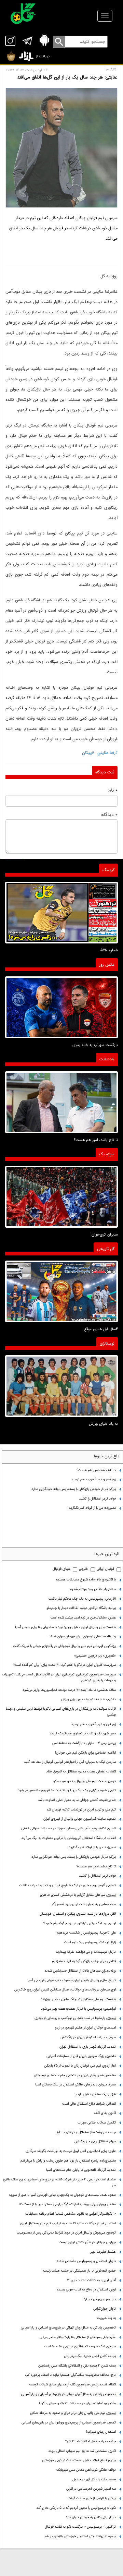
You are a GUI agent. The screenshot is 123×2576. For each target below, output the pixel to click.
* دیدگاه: (109, 815)
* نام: (113, 790)
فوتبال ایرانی (105, 1569)
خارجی (84, 1569)
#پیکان (88, 753)
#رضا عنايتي (107, 753)
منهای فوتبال (61, 1569)
